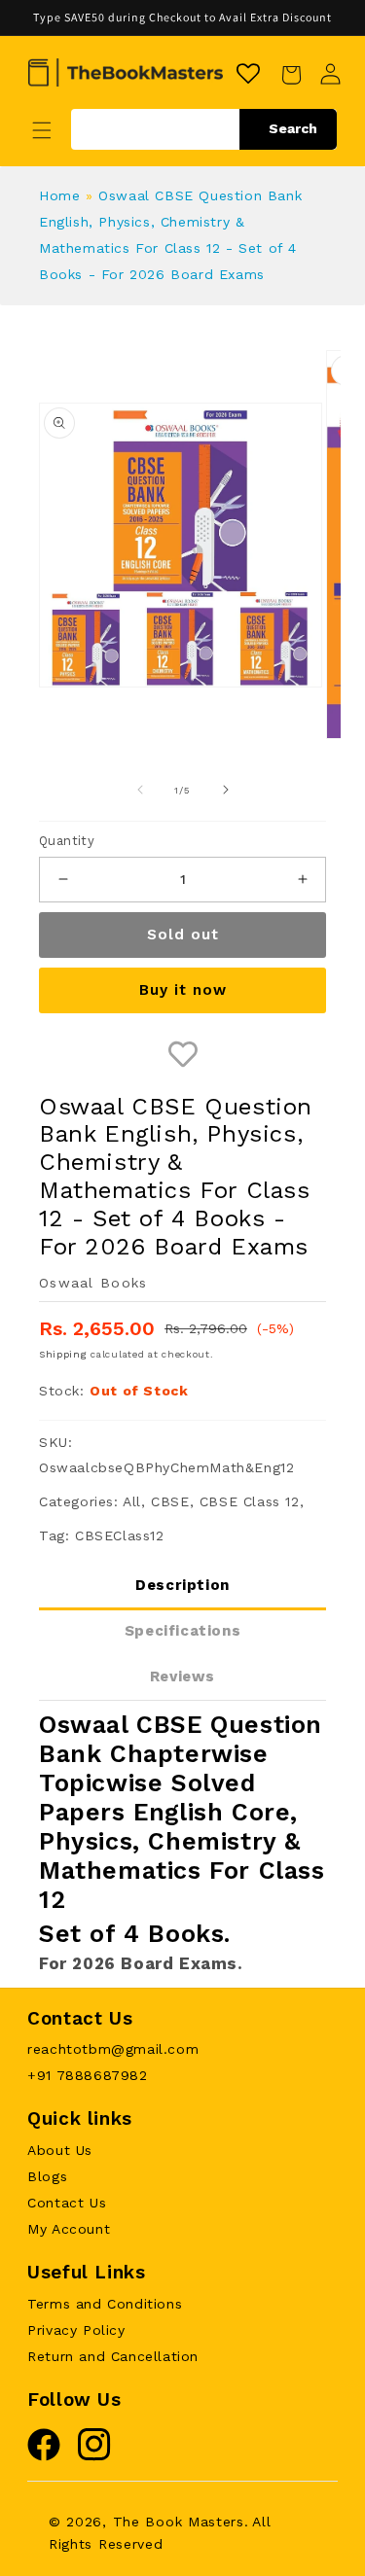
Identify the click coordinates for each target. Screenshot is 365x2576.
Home (59, 195)
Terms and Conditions (105, 2304)
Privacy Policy (76, 2330)
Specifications (182, 1631)
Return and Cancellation (113, 2356)
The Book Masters (179, 2522)
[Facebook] (44, 2456)
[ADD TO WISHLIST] (182, 1056)
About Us (60, 2150)
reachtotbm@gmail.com (113, 2049)
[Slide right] (226, 790)
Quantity (67, 841)
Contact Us (67, 2203)
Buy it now (183, 990)
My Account (69, 2229)
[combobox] (204, 129)
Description (182, 1585)
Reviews (182, 1676)
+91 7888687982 (87, 2075)
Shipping (63, 1354)
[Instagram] (94, 2456)
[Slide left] (140, 790)
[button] (42, 130)
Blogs (47, 2176)
